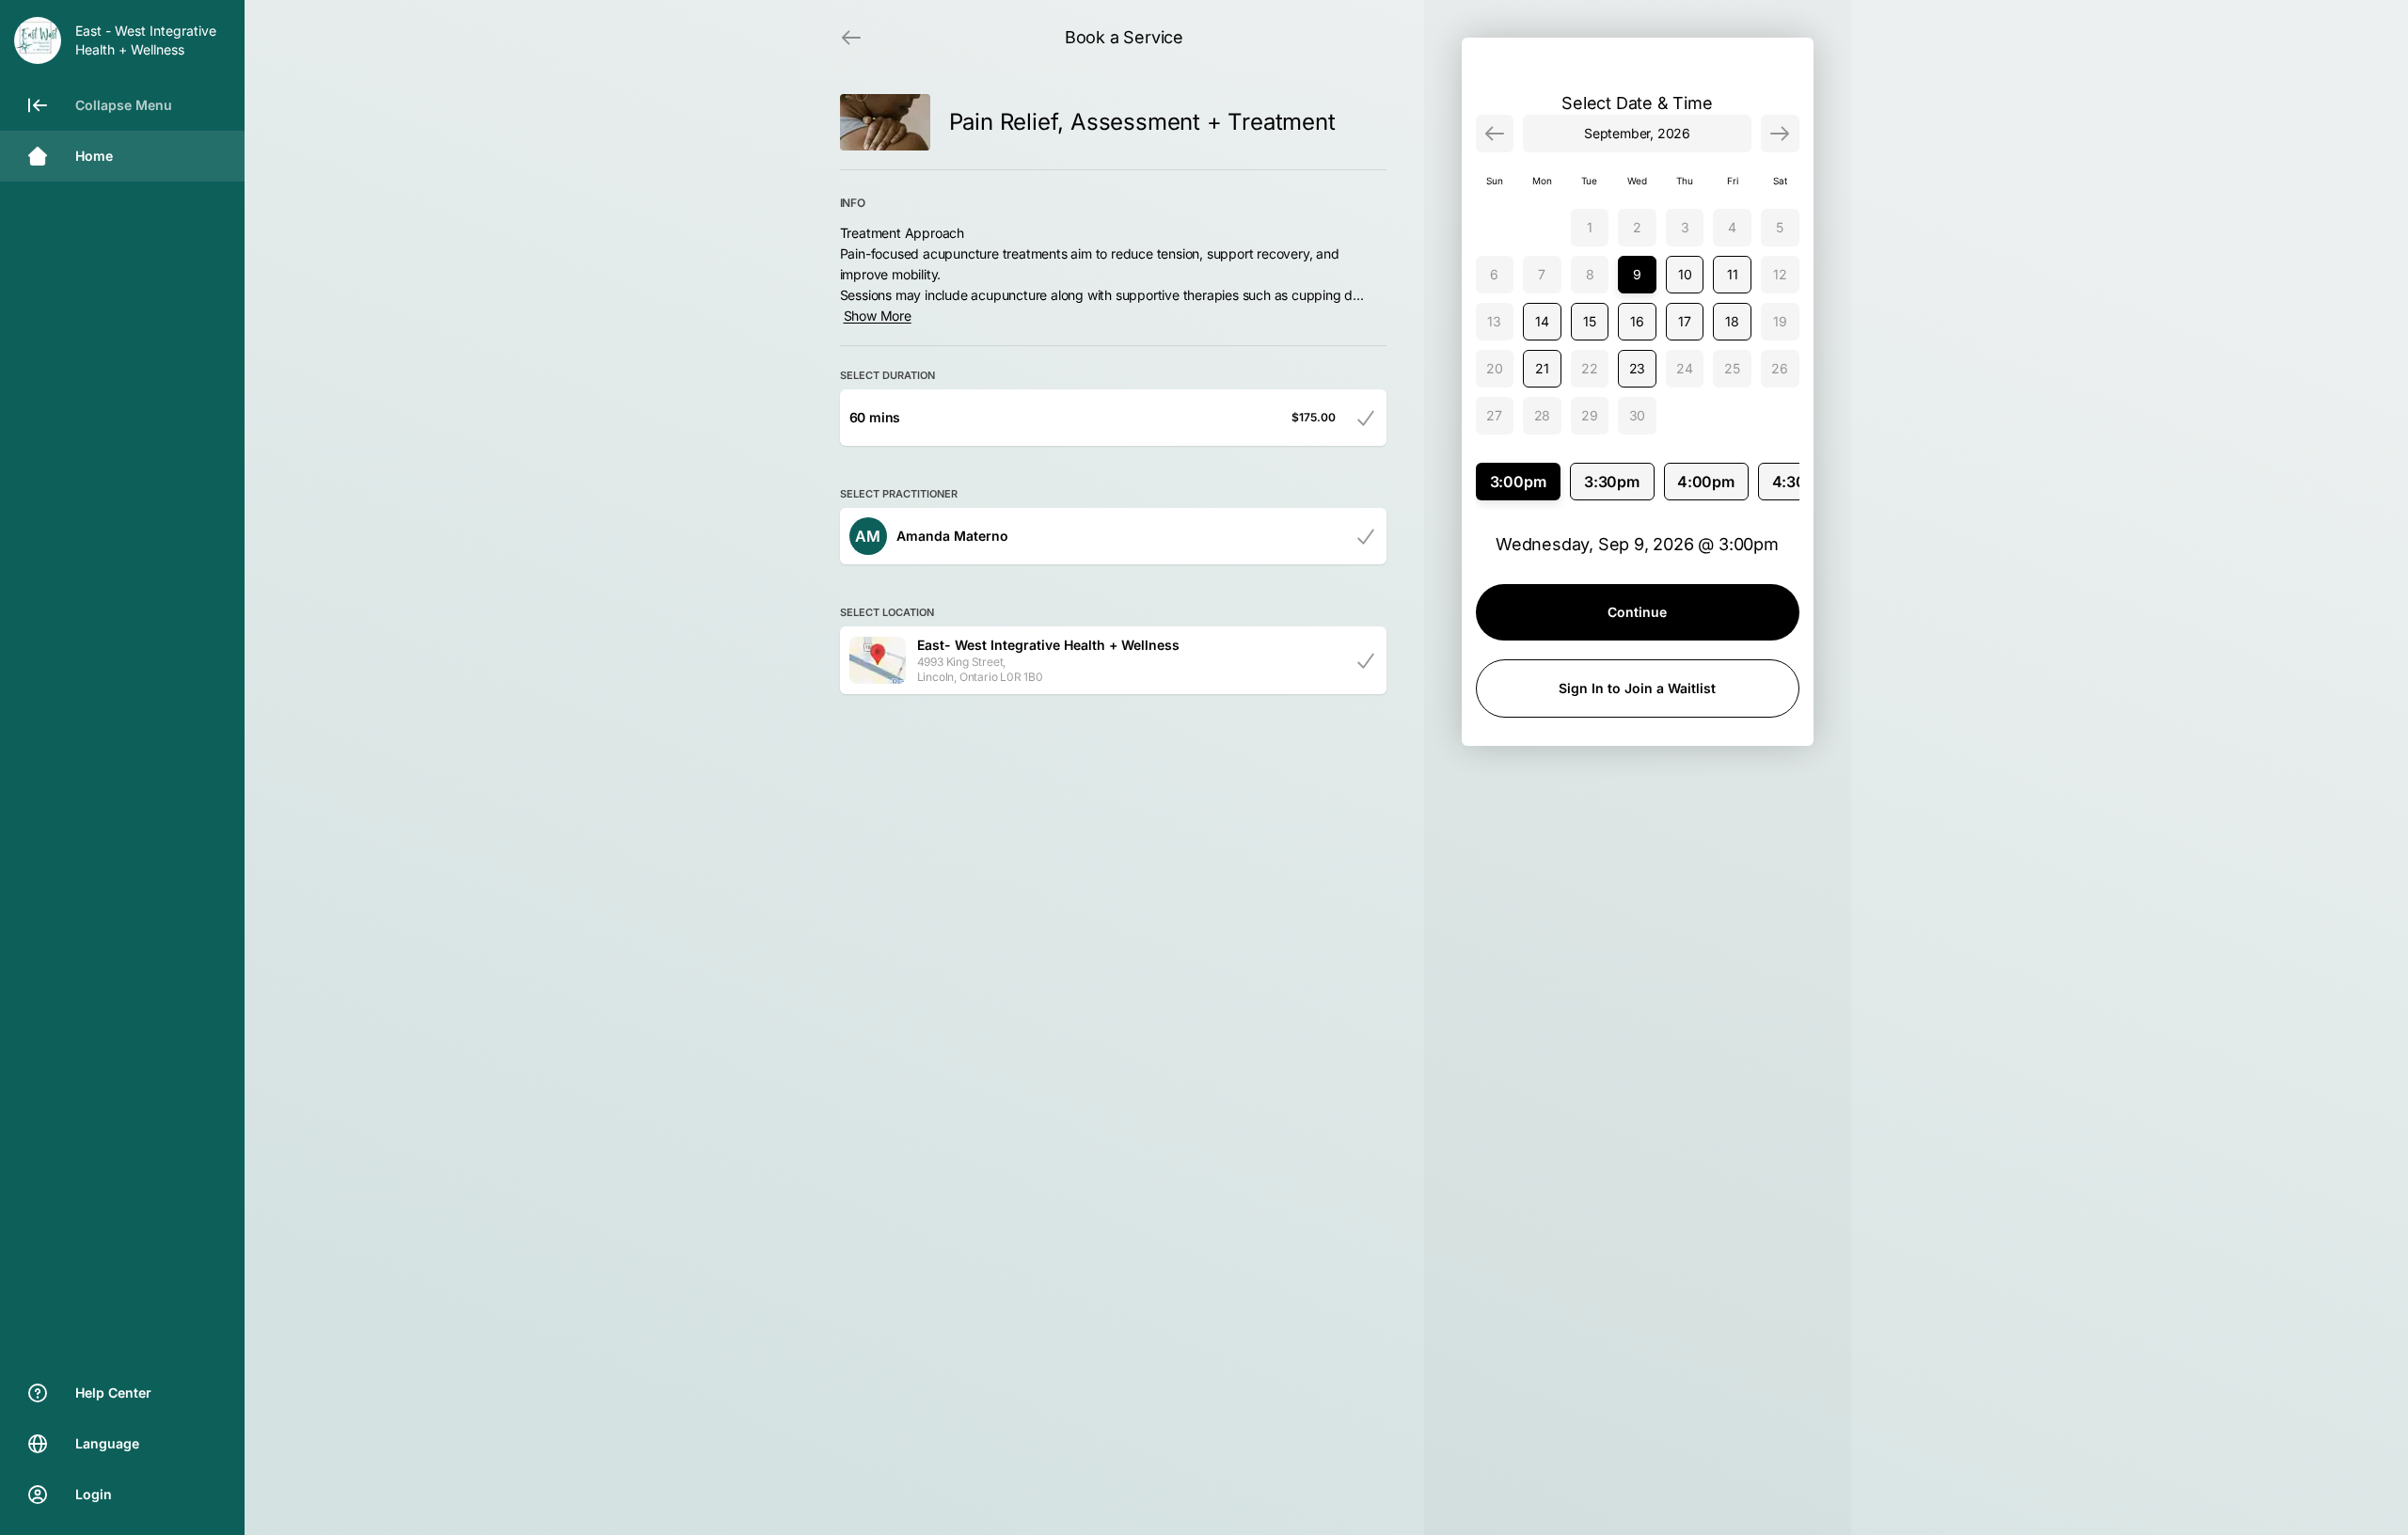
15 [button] (1590, 321)
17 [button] (1685, 321)
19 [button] (1780, 321)
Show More (878, 316)
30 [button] (1638, 415)
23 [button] (1638, 368)
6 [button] (1494, 274)
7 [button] (1542, 274)
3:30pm (1612, 482)
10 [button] (1685, 274)
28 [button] (1543, 415)
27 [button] (1494, 415)
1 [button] (1590, 227)
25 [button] (1732, 368)
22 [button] (1590, 368)
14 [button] (1542, 321)
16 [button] (1637, 321)
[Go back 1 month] (1495, 134)
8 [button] (1590, 274)
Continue (1637, 612)
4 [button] (1732, 227)
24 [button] (1685, 368)
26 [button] (1780, 368)
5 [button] (1780, 227)
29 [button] (1590, 415)
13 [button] (1494, 321)
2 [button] (1637, 227)
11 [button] (1733, 274)
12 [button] (1780, 274)
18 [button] (1732, 321)
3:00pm (1518, 482)
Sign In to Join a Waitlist (1637, 688)
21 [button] (1542, 368)
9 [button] (1637, 274)
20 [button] (1495, 368)
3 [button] (1685, 227)
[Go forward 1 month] (1780, 134)
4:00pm (1706, 482)
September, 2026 (1637, 133)
